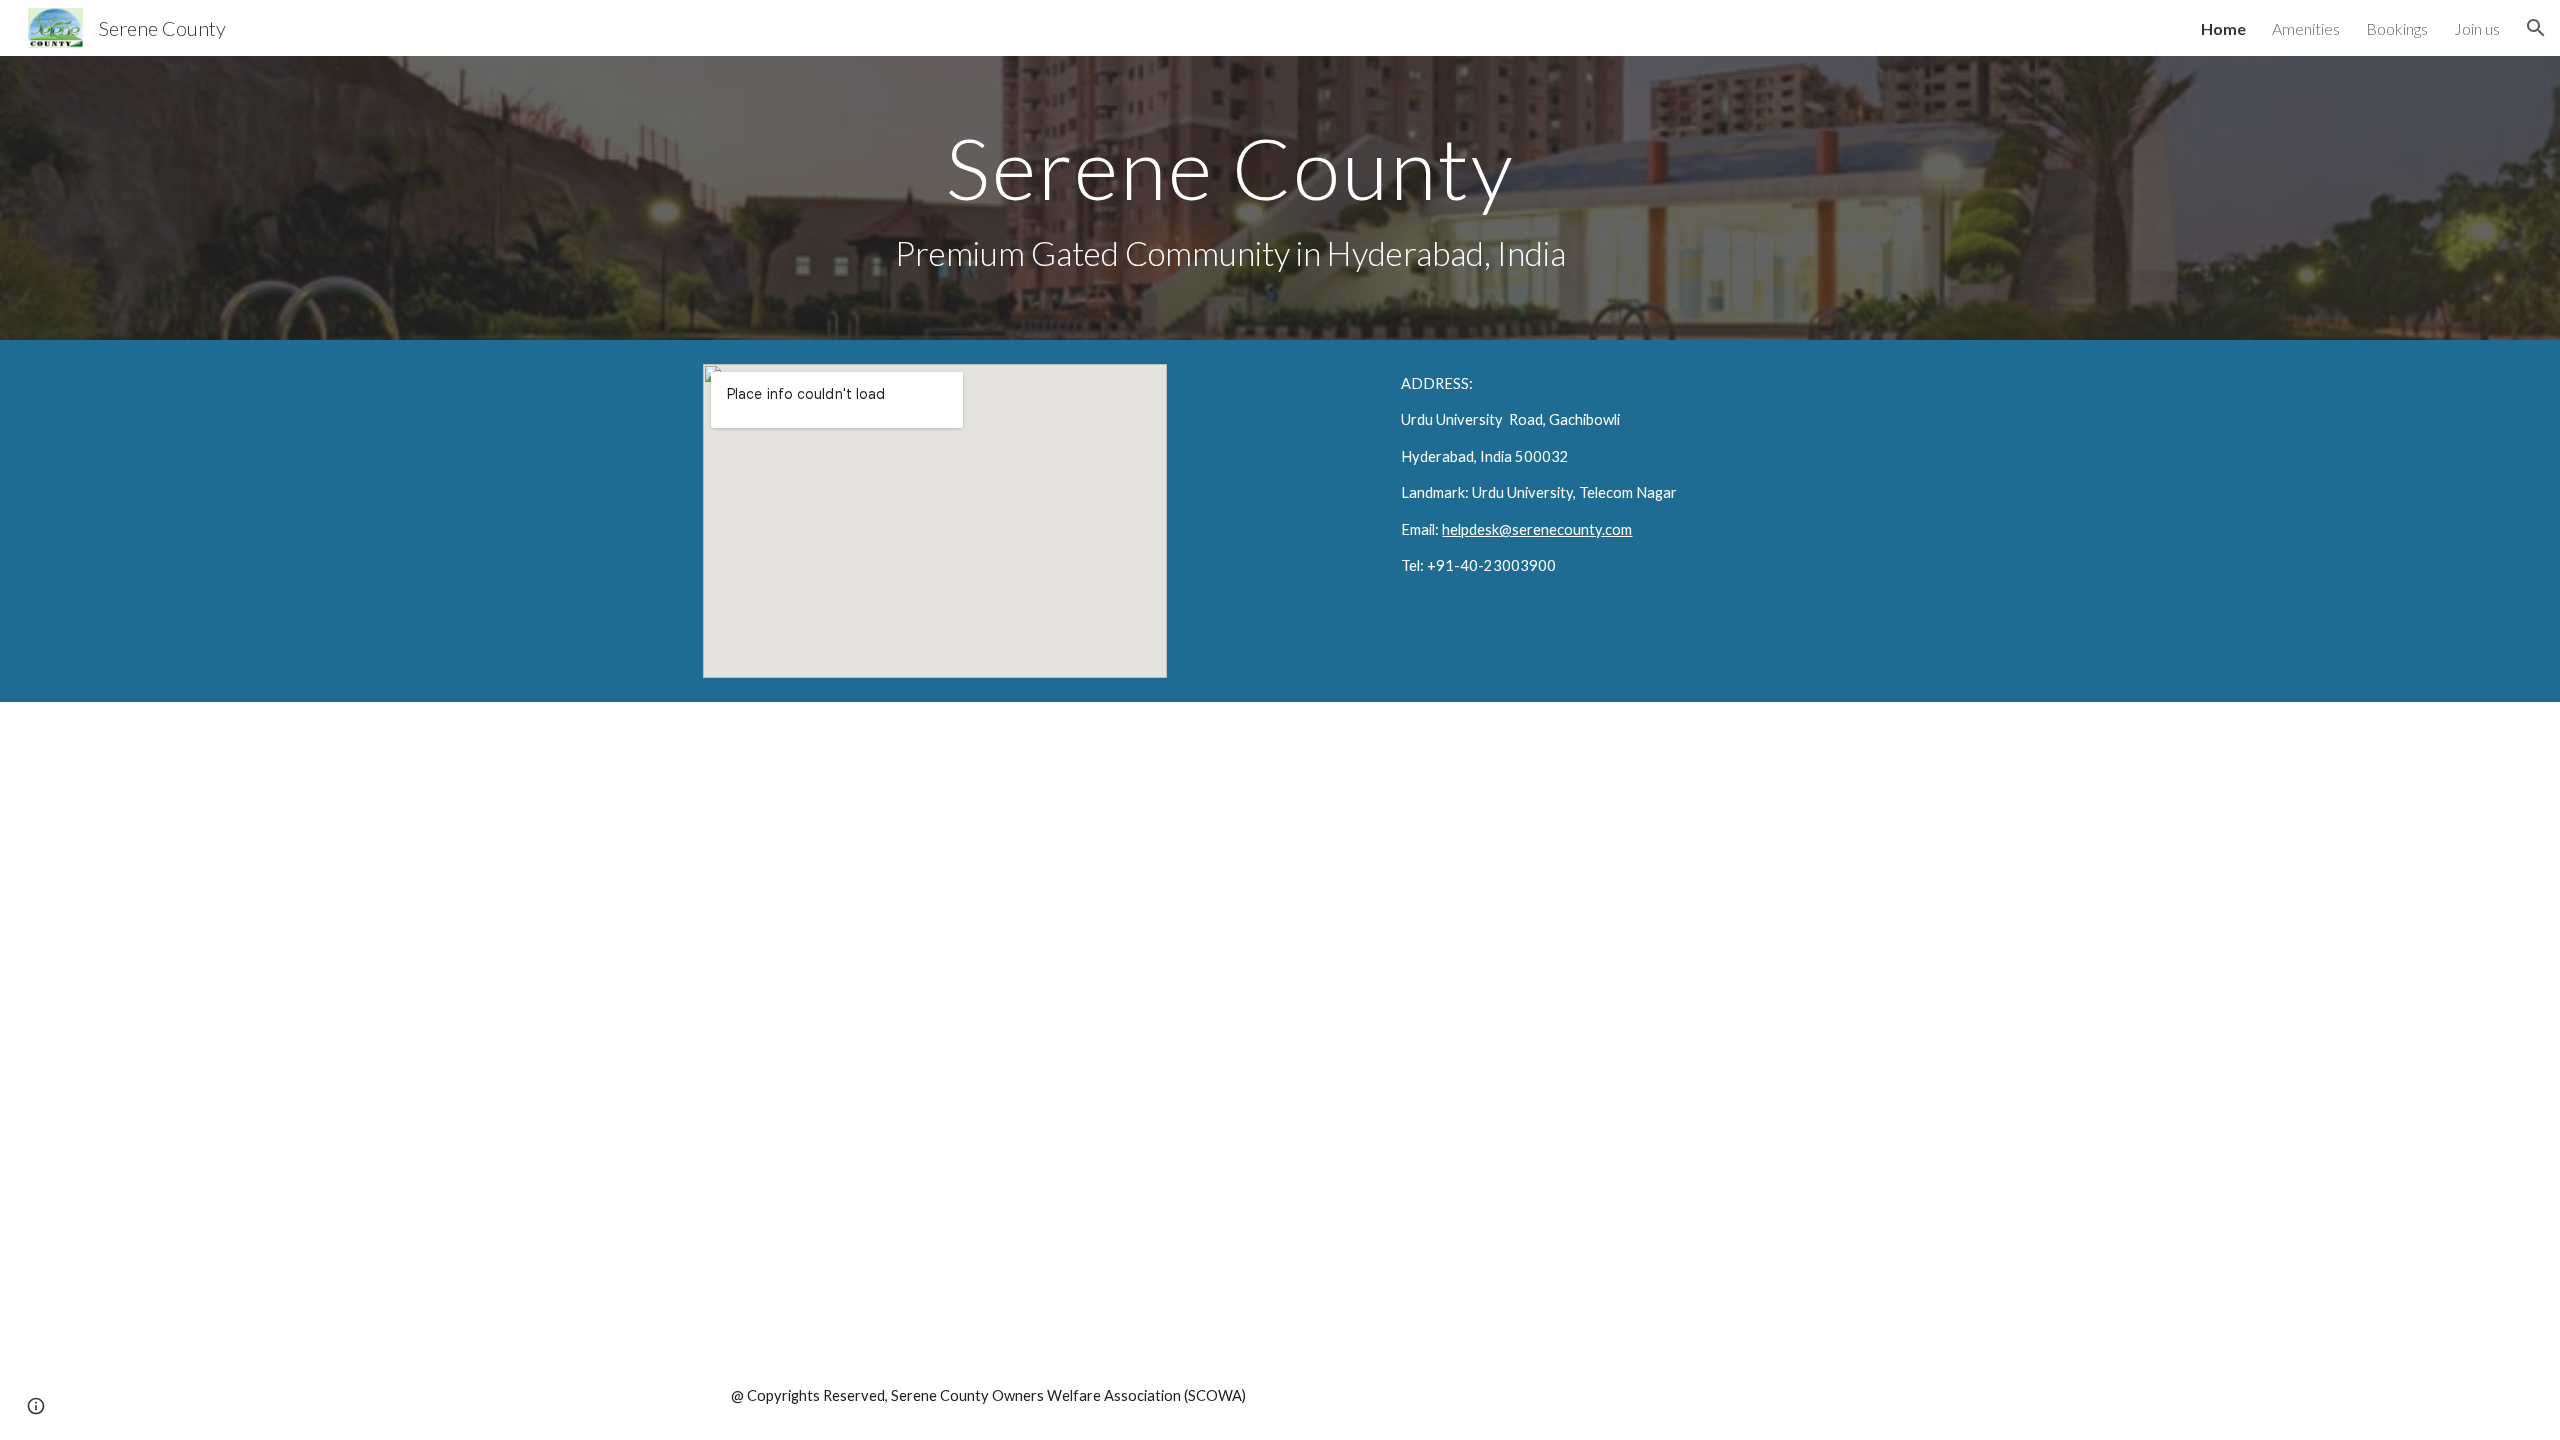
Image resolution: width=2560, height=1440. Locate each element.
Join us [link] (2477, 28)
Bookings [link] (2397, 28)
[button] (2536, 28)
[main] (1231, 198)
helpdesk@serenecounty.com (1537, 529)
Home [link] (2223, 28)
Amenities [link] (2306, 28)
